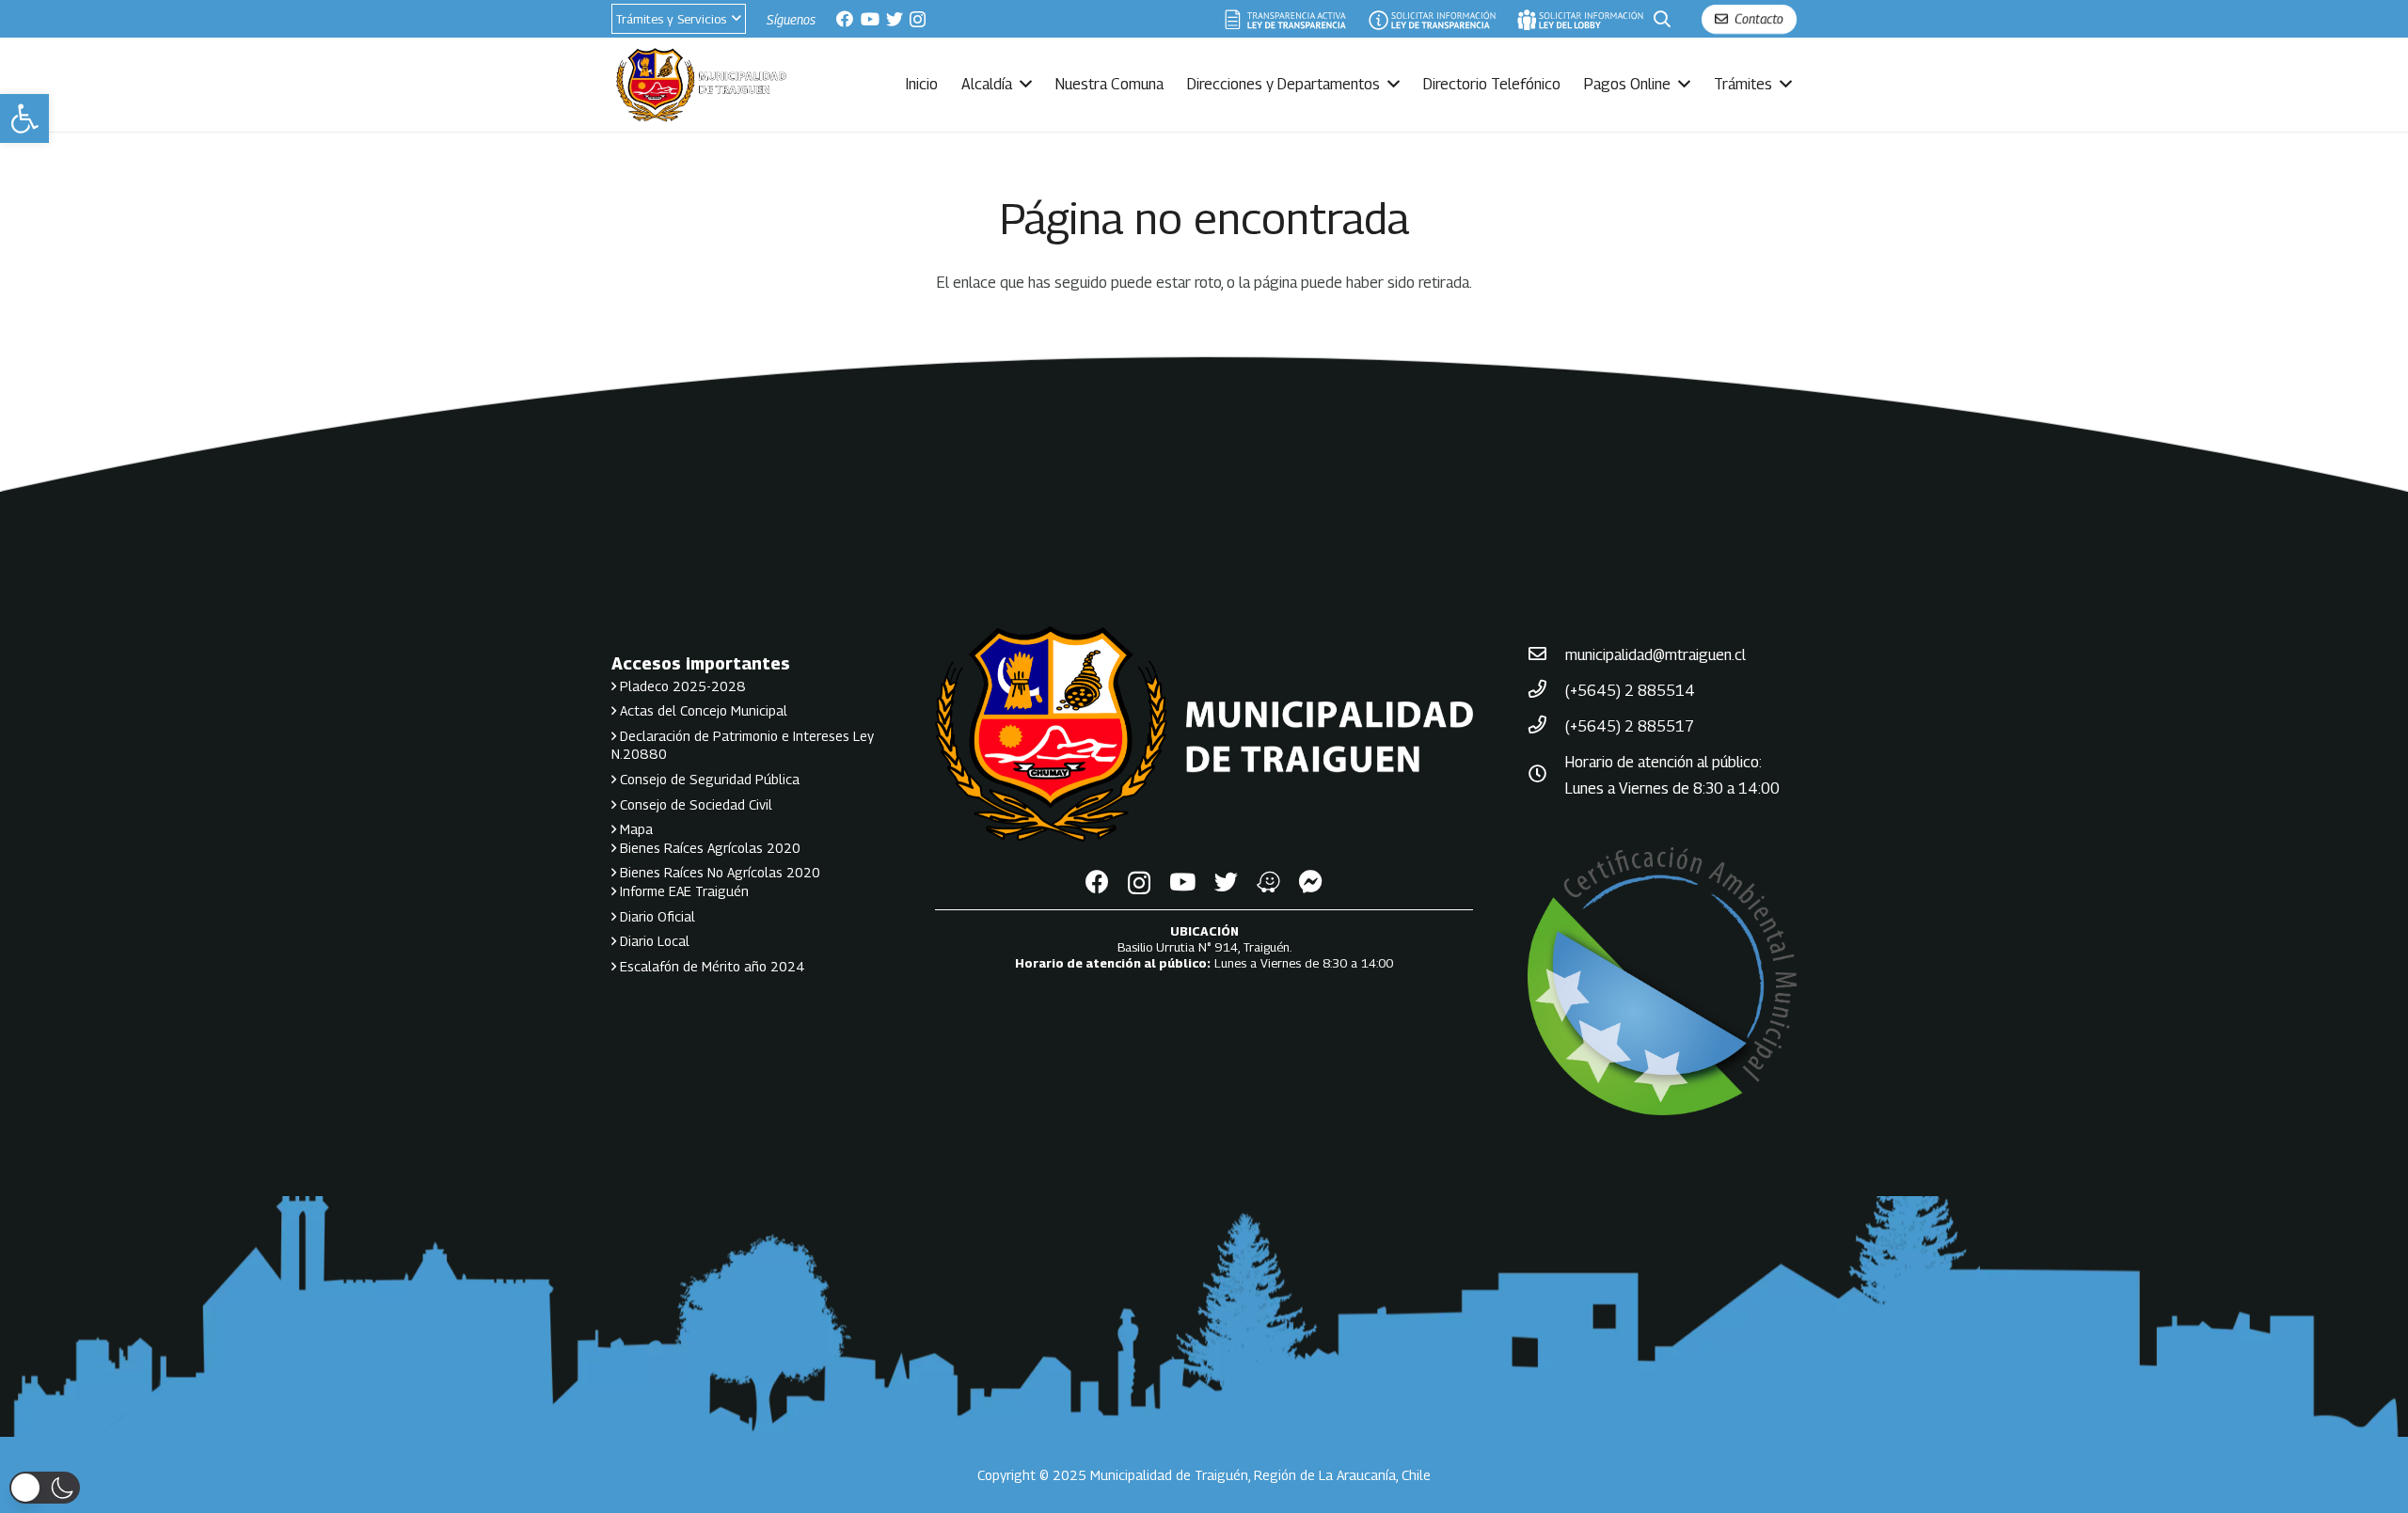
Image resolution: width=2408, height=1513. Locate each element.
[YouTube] (870, 19)
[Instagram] (918, 20)
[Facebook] (845, 19)
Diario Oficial (656, 916)
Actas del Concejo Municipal (702, 710)
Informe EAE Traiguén (682, 891)
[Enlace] (1286, 19)
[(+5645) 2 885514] (1546, 691)
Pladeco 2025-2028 (681, 686)
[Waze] (1268, 882)
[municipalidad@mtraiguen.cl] (1546, 655)
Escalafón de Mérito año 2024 (711, 966)
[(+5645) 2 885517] (1546, 727)
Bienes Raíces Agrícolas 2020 (708, 848)
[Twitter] (895, 19)
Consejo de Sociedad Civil (694, 804)
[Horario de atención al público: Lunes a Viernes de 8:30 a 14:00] (1546, 776)
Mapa (634, 829)
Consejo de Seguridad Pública (708, 779)
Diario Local (653, 941)
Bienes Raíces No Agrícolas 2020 (718, 872)
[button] (24, 118)
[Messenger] (1311, 882)
